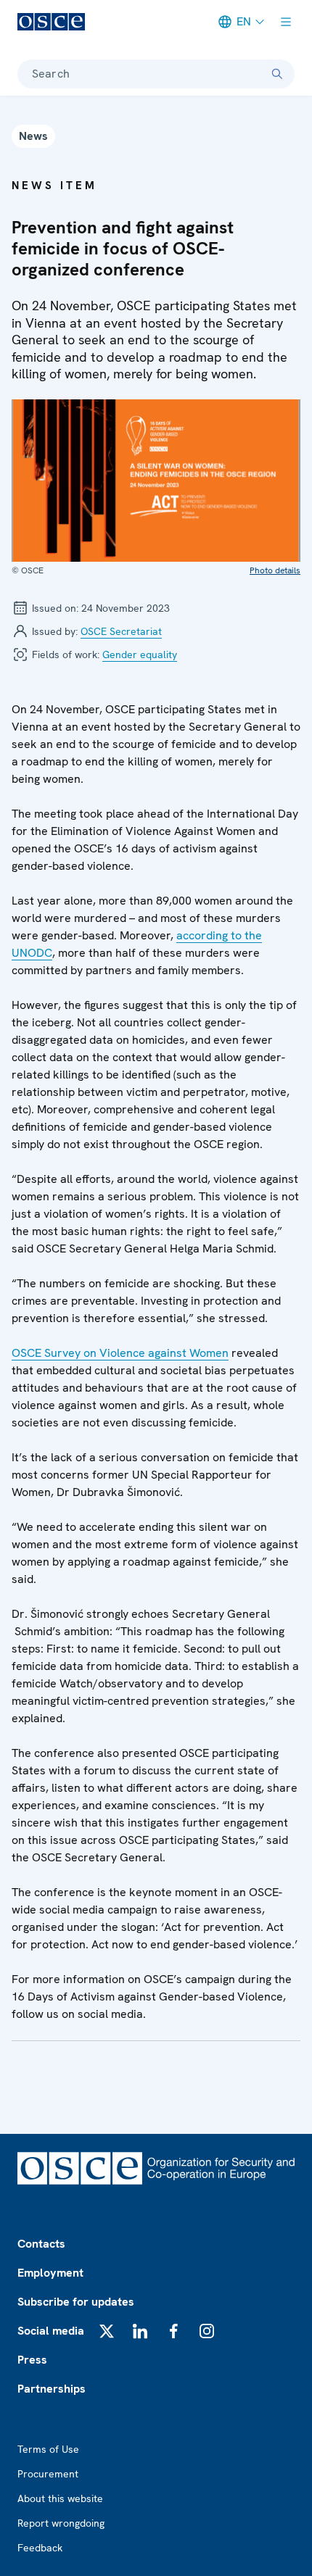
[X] (107, 2331)
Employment (50, 2273)
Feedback (40, 2548)
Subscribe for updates (76, 2302)
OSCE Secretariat (121, 631)
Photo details (275, 570)
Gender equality (140, 655)
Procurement (48, 2474)
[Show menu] (286, 22)
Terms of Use (48, 2449)
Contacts (41, 2244)
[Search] (277, 74)
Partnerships (52, 2389)
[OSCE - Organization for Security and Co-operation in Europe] (51, 22)
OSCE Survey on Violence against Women (120, 1353)
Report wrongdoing (61, 2523)
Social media (51, 2331)
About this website (60, 2498)
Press (32, 2360)
